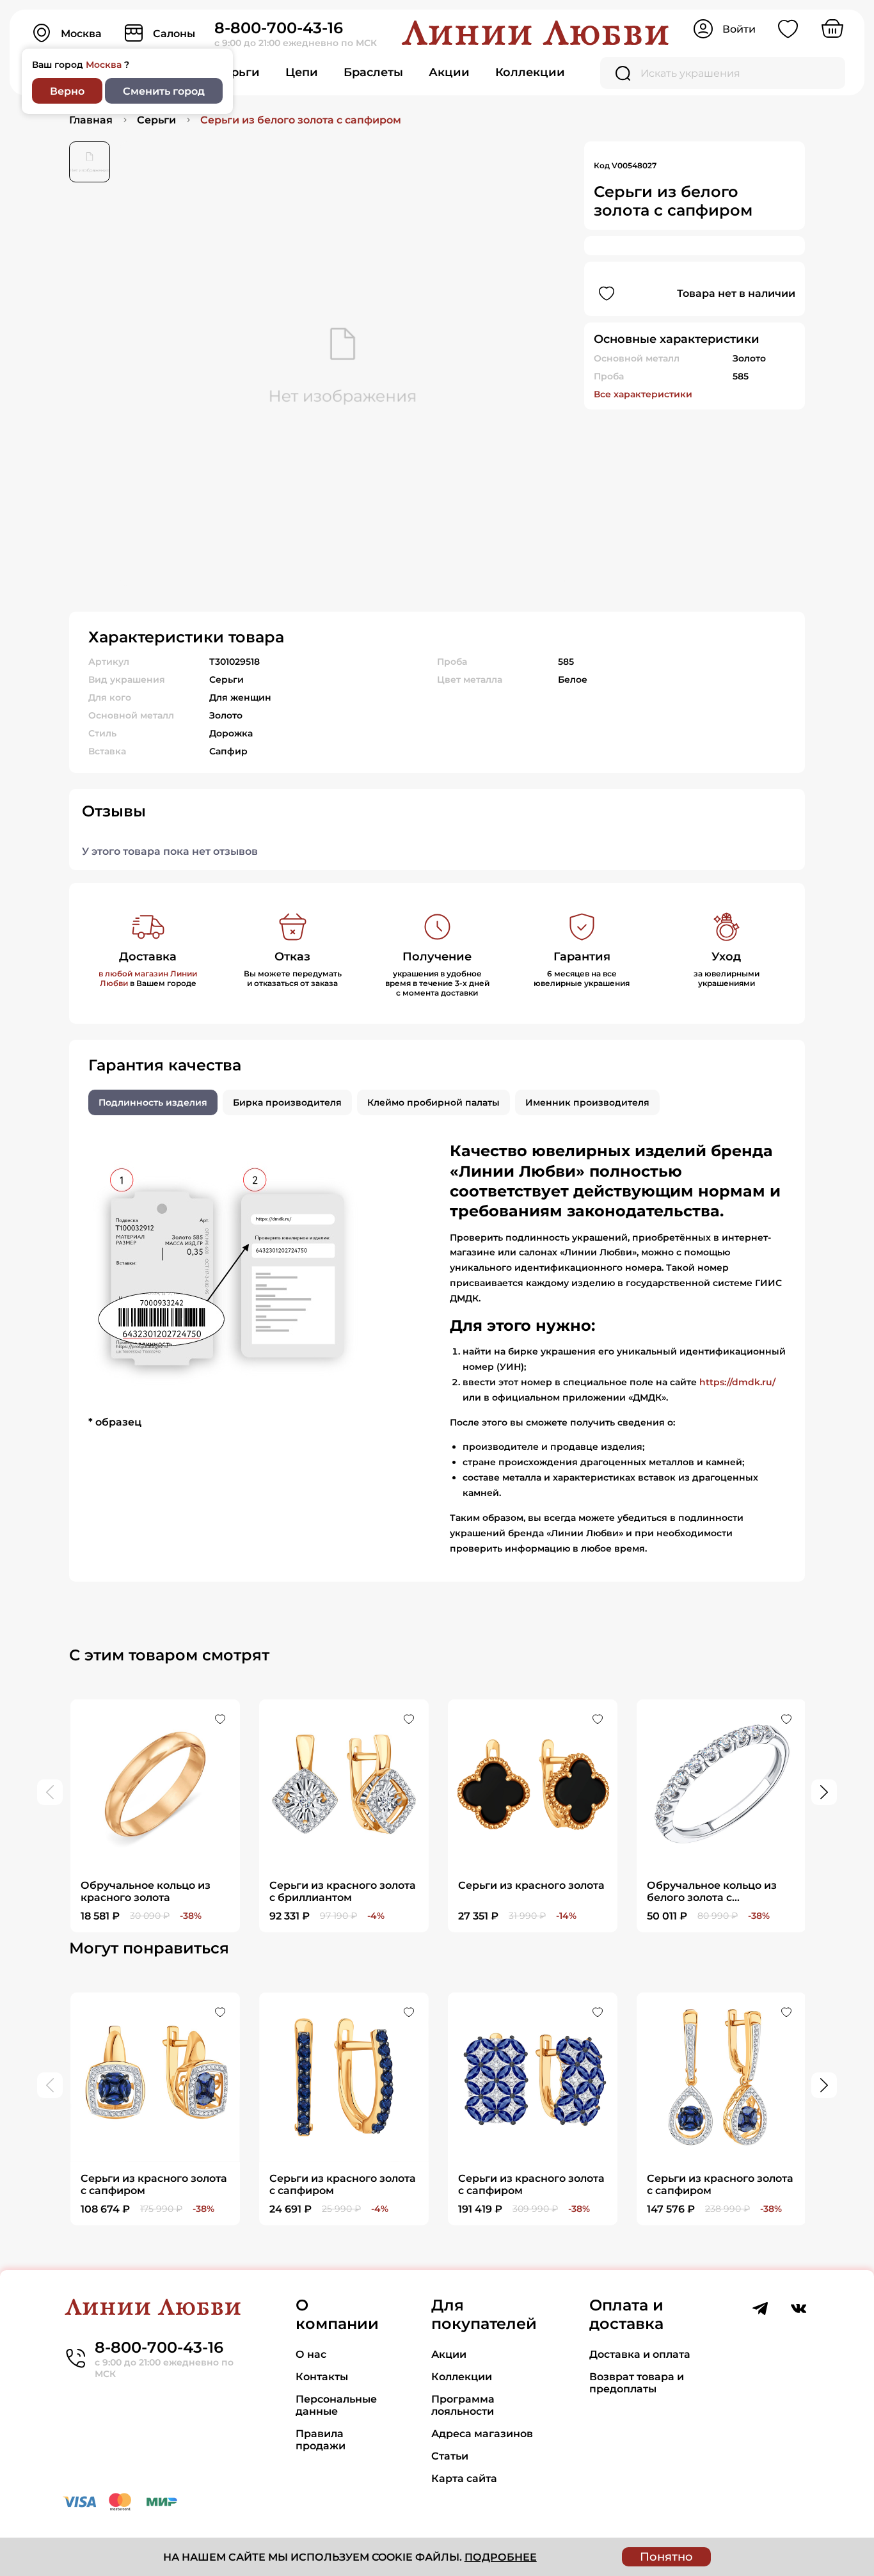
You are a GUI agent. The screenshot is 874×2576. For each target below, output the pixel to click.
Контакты (322, 2377)
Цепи (302, 72)
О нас (311, 2354)
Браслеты (373, 72)
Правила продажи (321, 2440)
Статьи (450, 2456)
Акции (449, 72)
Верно (67, 91)
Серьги (238, 72)
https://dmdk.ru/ (737, 1382)
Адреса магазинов (482, 2434)
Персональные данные (336, 2405)
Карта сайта (464, 2478)
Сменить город (164, 91)
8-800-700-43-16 (279, 28)
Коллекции (530, 72)
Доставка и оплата (640, 2354)
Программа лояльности (463, 2405)
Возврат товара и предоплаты (637, 2383)
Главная (91, 120)
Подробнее (501, 2557)
